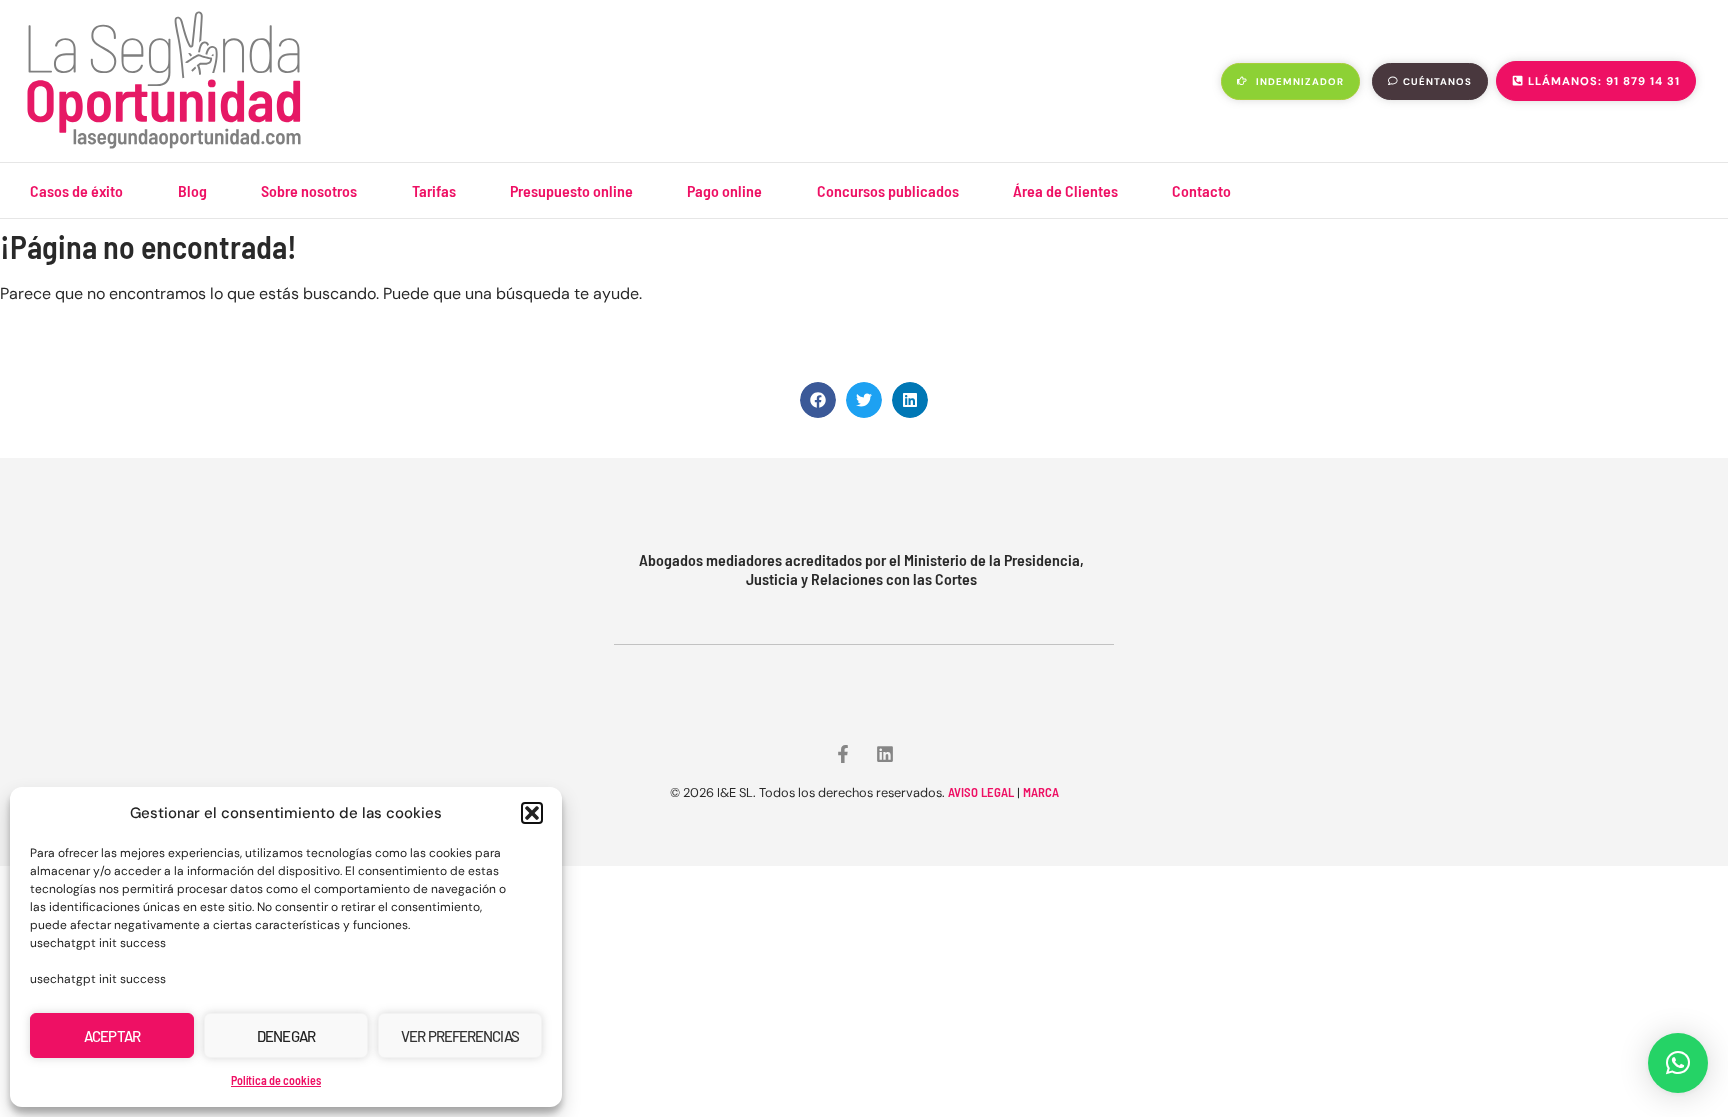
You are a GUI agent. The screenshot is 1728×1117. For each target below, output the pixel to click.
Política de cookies (276, 1080)
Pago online (724, 190)
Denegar (286, 1036)
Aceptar (112, 1036)
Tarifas (434, 190)
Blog (192, 190)
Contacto (1201, 190)
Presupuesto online (571, 190)
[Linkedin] (885, 754)
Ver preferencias (460, 1036)
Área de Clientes (1065, 190)
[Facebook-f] (843, 754)
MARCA (1041, 792)
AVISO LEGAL (981, 792)
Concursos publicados (888, 190)
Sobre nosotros (309, 190)
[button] (532, 813)
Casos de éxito (76, 190)
